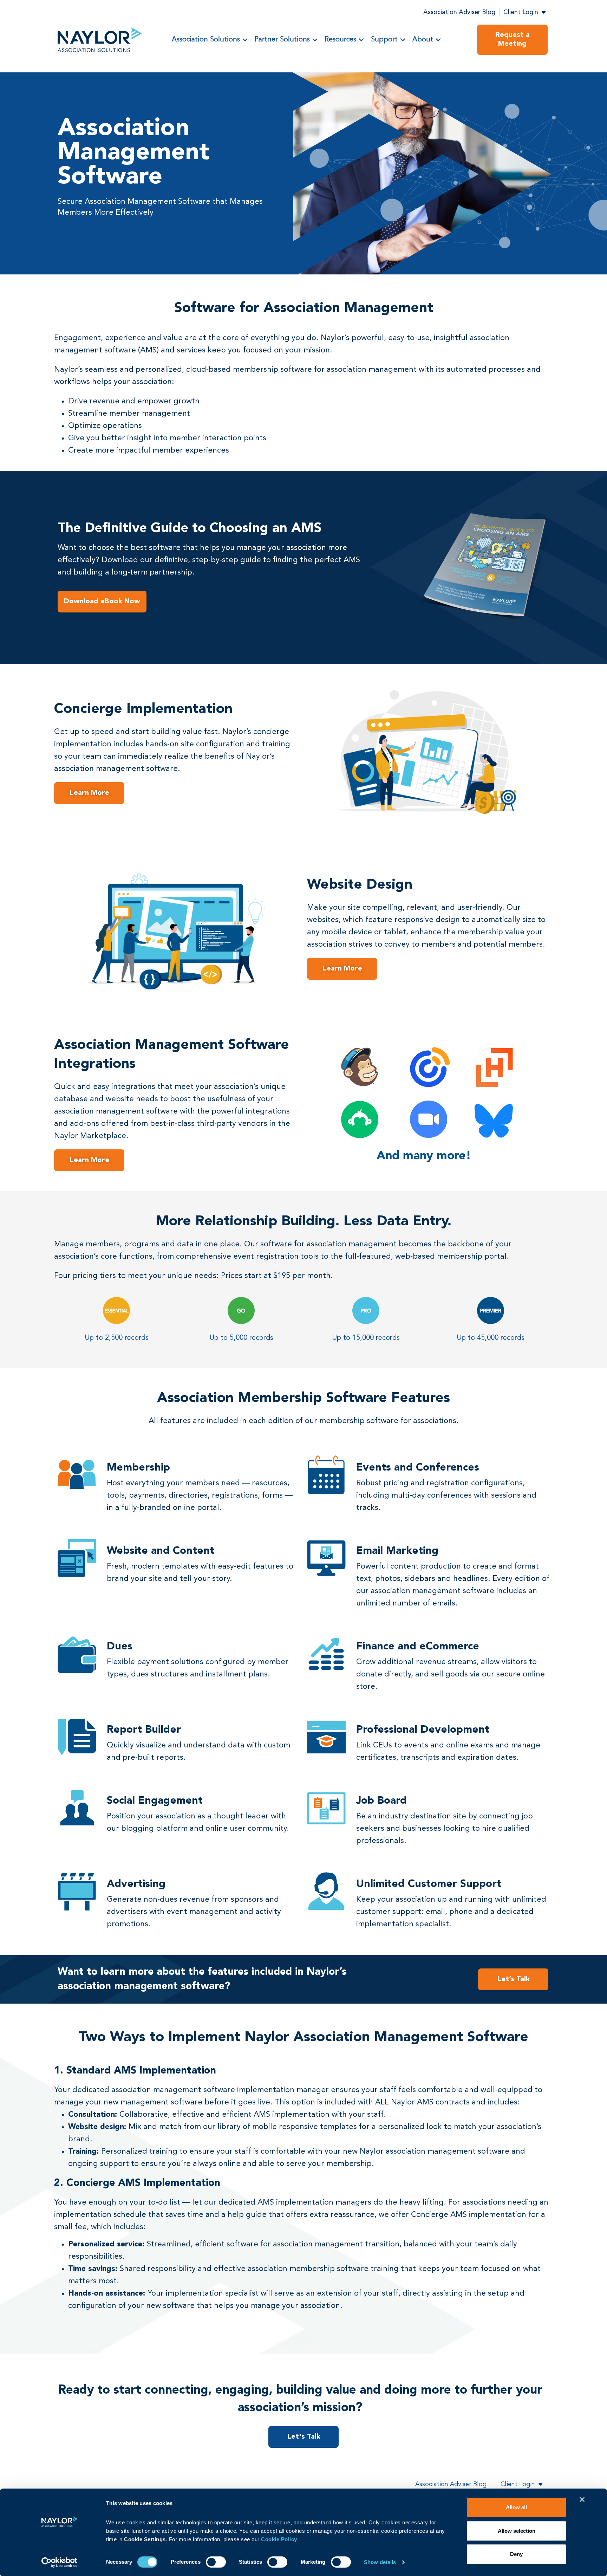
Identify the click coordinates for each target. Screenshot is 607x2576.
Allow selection (517, 2531)
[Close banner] (582, 2499)
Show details (380, 2562)
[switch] (216, 2562)
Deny (516, 2554)
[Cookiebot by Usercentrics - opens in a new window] (60, 2562)
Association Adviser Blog (459, 12)
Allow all (516, 2507)
